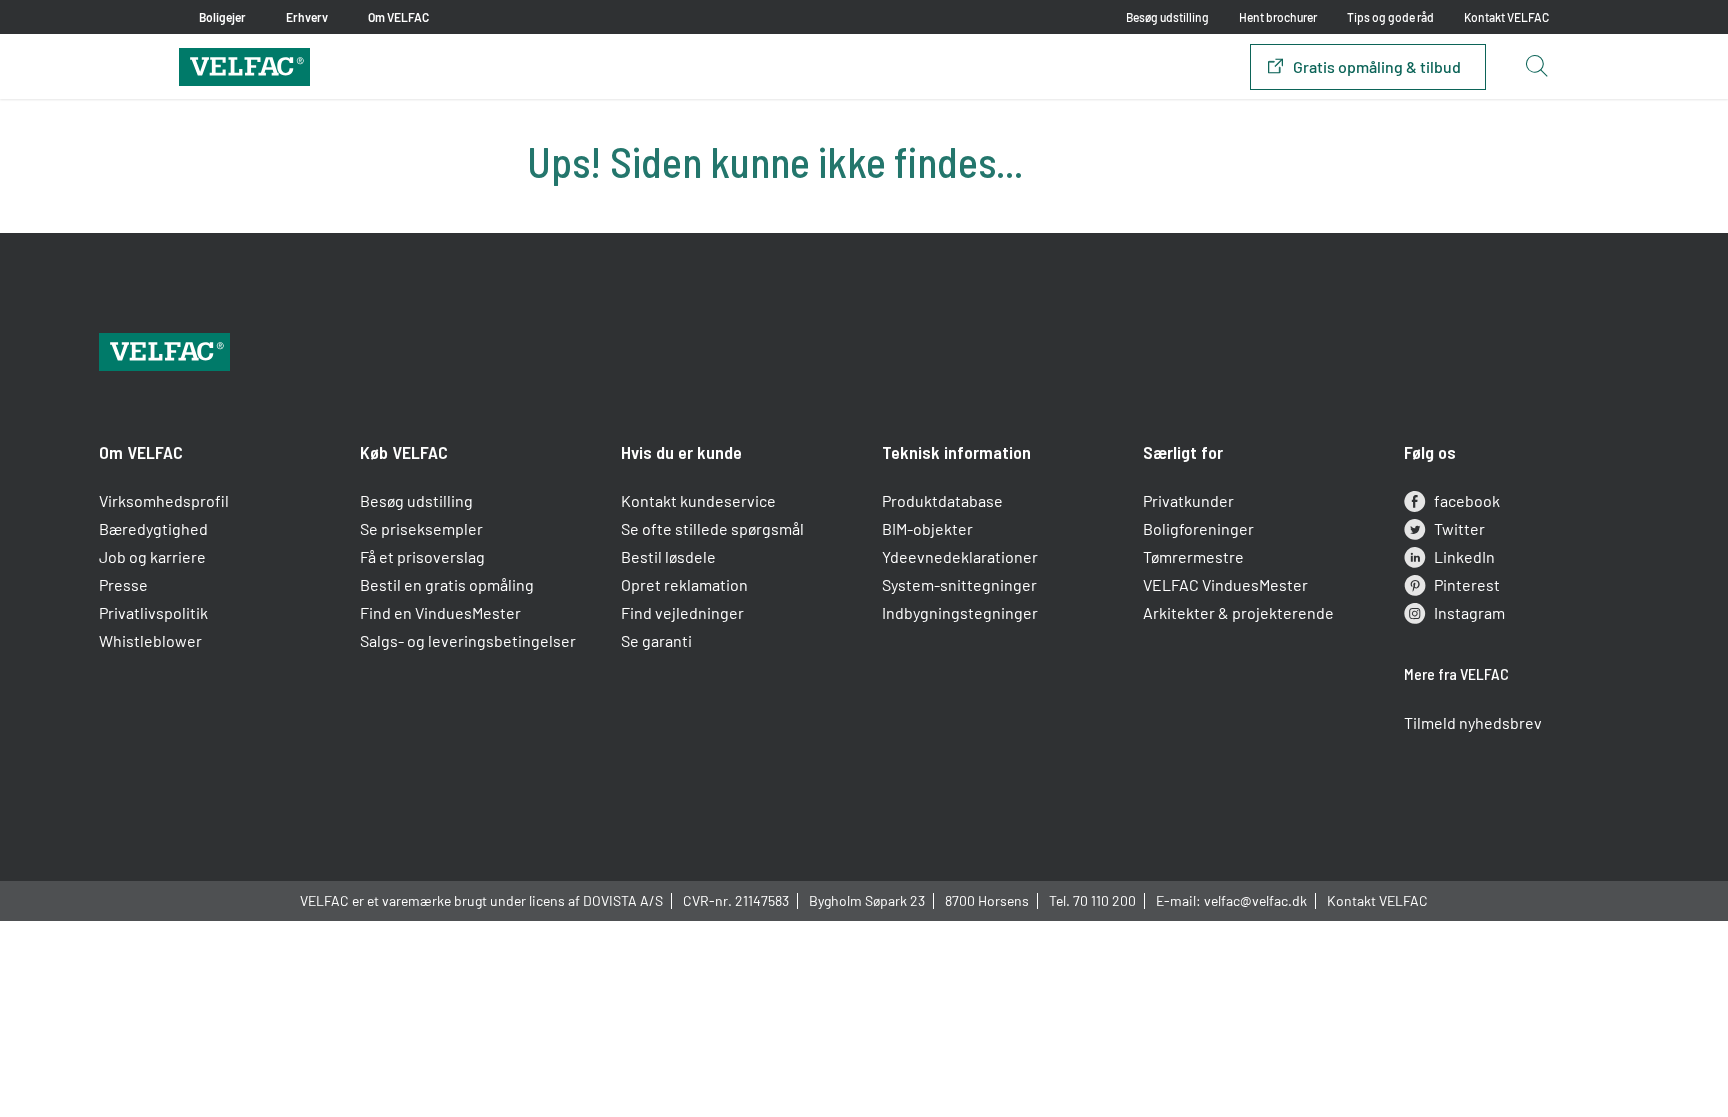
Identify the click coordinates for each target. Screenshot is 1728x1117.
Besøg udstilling (1167, 17)
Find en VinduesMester (440, 612)
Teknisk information (956, 452)
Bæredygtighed (153, 528)
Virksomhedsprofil (164, 500)
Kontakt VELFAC (1506, 17)
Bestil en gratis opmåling (447, 584)
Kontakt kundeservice (698, 500)
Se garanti (656, 640)
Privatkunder (1188, 500)
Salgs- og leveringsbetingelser (468, 640)
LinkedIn (1464, 556)
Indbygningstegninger (960, 612)
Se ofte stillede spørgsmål (712, 528)
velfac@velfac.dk (1255, 900)
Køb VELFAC (404, 452)
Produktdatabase (942, 500)
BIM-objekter (927, 528)
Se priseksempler (421, 528)
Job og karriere (152, 556)
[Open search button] (1536, 67)
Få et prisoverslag (422, 556)
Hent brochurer (1278, 17)
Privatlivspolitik (153, 612)
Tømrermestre (1193, 556)
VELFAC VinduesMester (1225, 584)
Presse (123, 584)
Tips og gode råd (1390, 17)
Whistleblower (150, 640)
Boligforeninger (1198, 528)
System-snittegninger (959, 584)
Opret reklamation (684, 584)
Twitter (1459, 528)
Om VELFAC (141, 452)
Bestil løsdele (668, 556)
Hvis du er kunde (681, 452)
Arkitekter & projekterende (1238, 612)
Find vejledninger (682, 612)
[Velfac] (244, 64)
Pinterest (1467, 584)
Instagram (1469, 612)
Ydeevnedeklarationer (960, 556)
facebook (1467, 500)
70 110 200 (1104, 900)
